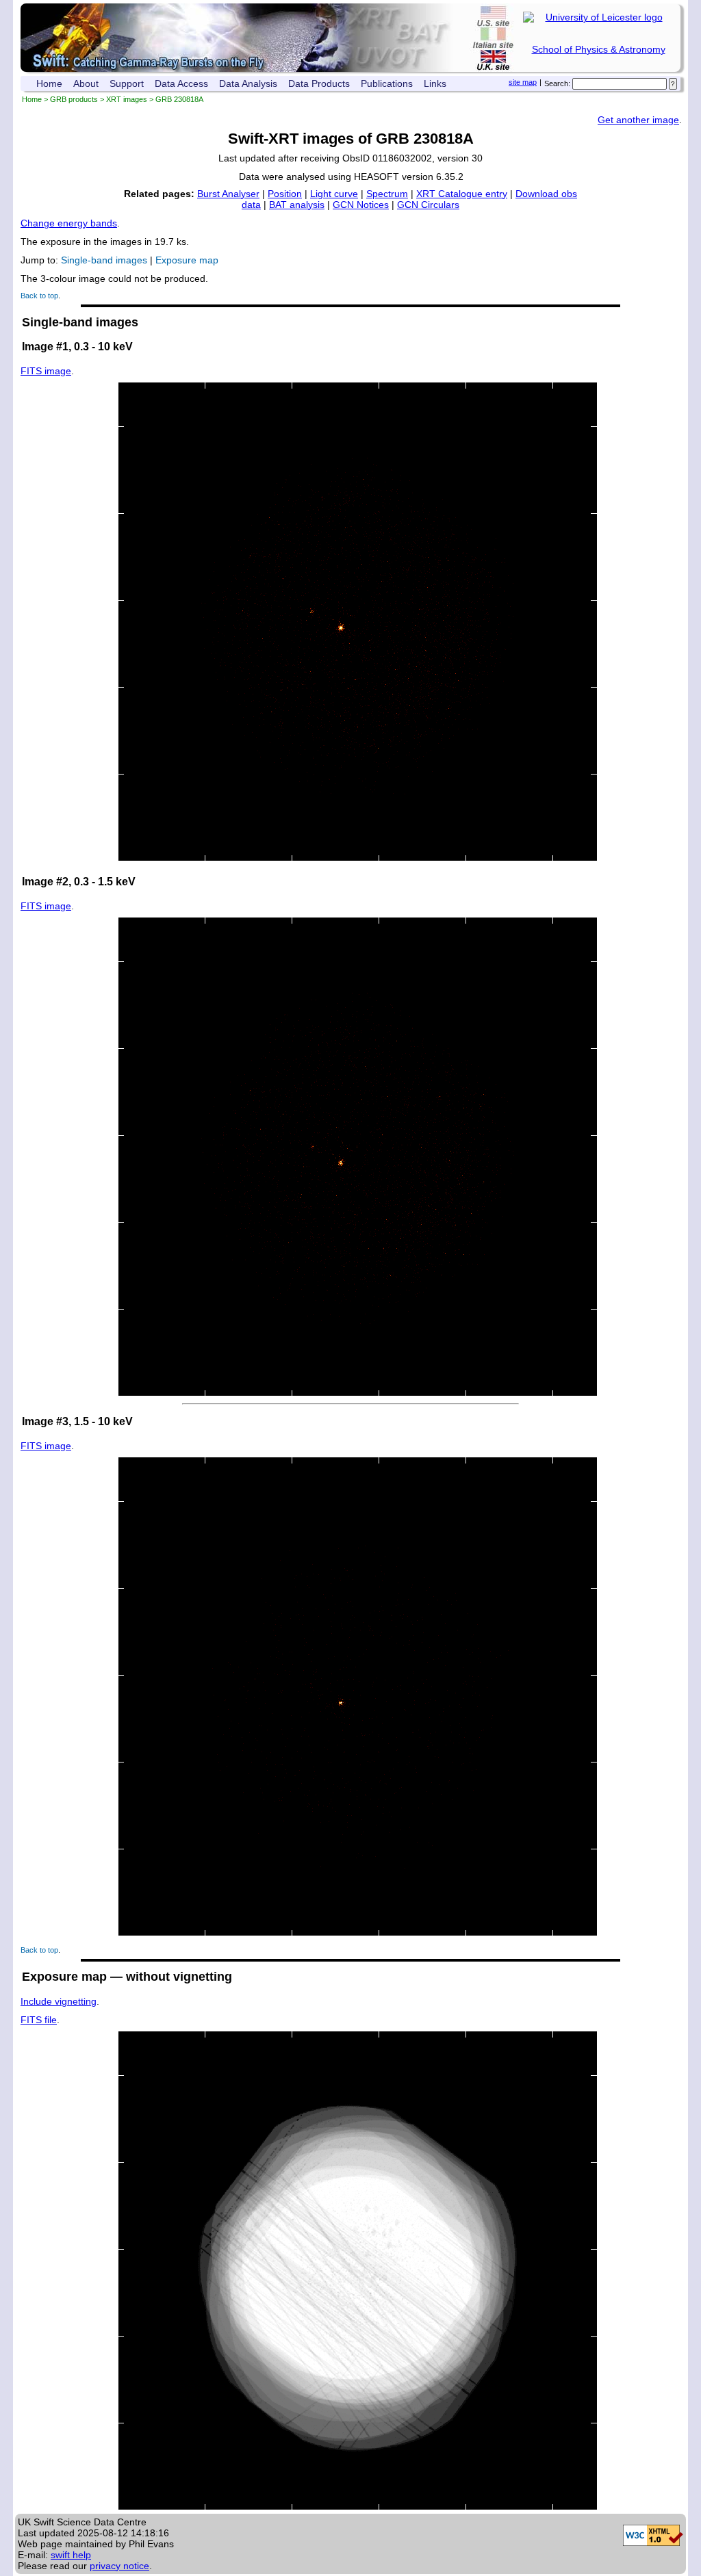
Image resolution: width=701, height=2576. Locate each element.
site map (523, 82)
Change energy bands (69, 223)
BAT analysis (297, 205)
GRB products (74, 99)
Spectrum (387, 194)
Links (435, 83)
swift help (71, 2555)
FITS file (39, 2020)
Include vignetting (59, 2001)
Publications (387, 83)
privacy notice (119, 2566)
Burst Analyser (228, 194)
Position (285, 194)
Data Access (181, 83)
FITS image (46, 371)
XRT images (127, 99)
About (86, 83)
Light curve (334, 194)
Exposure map (187, 260)
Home (49, 83)
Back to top (39, 296)
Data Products (319, 83)
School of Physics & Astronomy (599, 49)
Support (127, 83)
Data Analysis (248, 83)
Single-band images (104, 260)
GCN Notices (361, 205)
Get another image (638, 120)
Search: (557, 83)
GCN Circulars (428, 205)
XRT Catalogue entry (462, 194)
